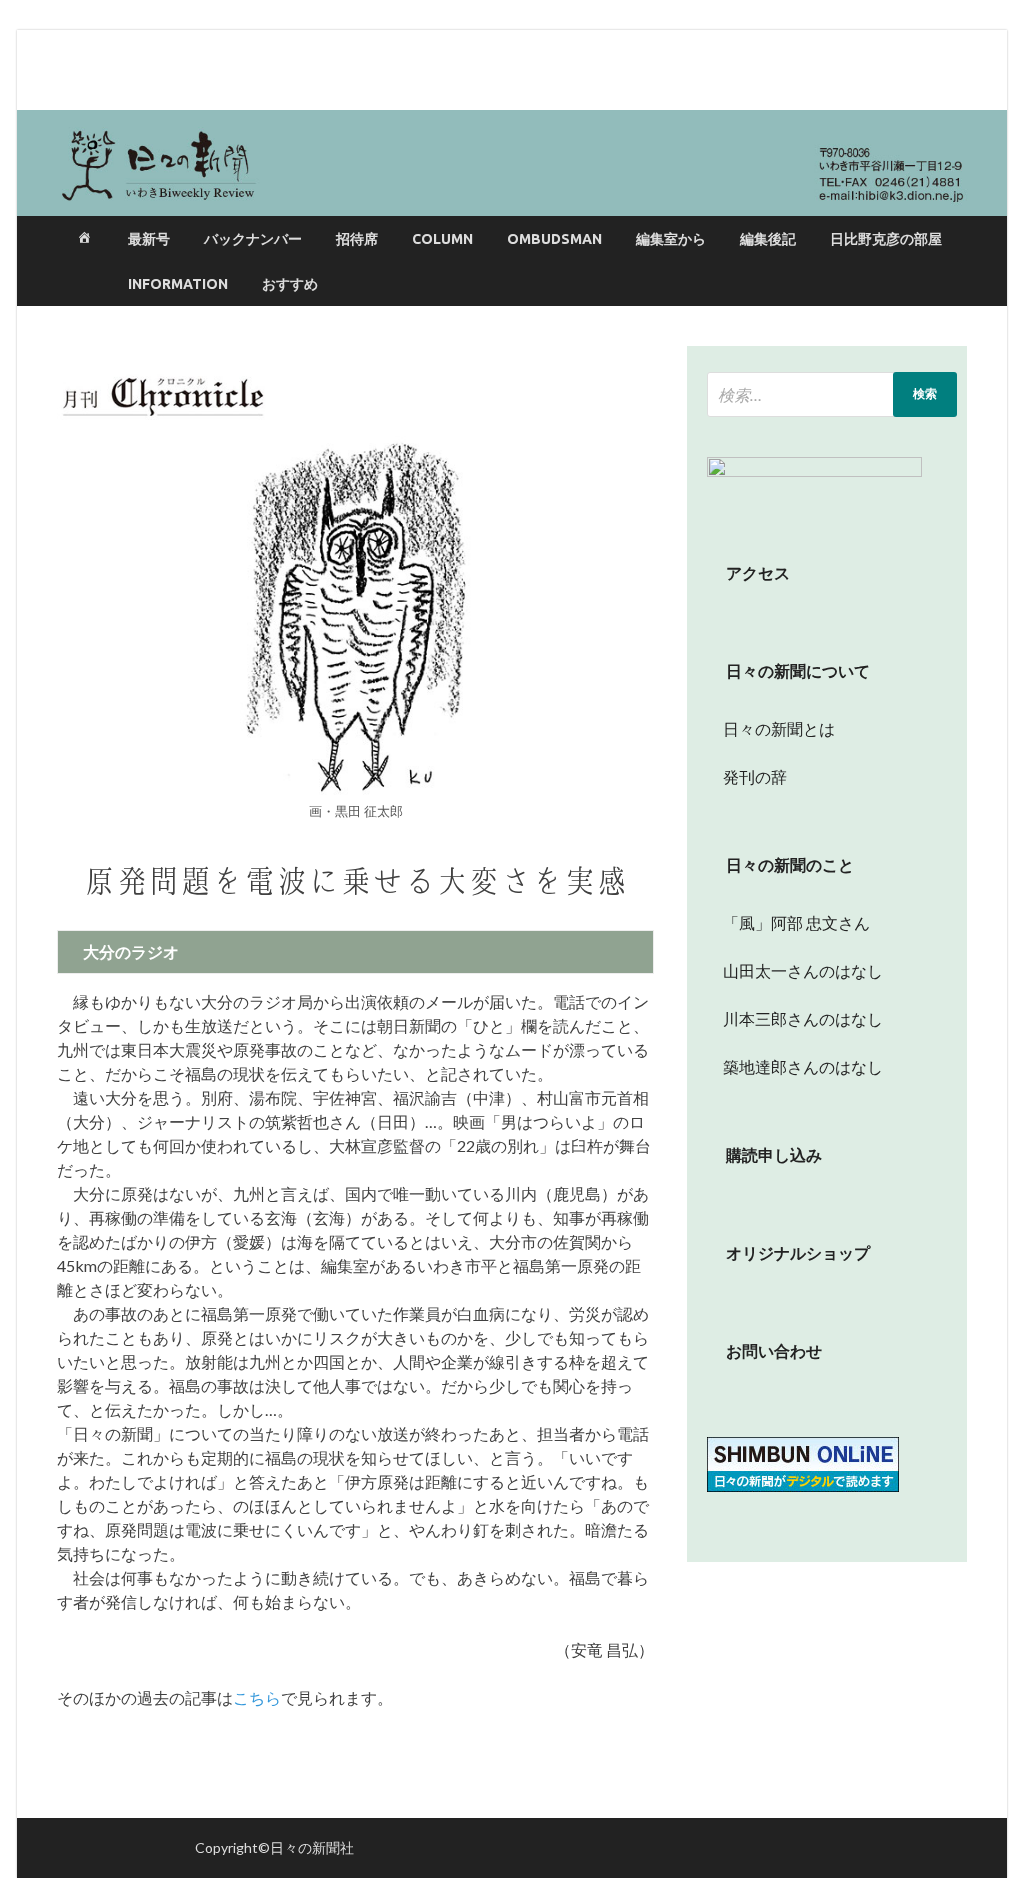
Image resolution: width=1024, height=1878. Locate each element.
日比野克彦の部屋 (886, 239)
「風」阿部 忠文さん (788, 922)
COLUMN (442, 239)
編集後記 (768, 239)
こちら (257, 1697)
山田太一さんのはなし (795, 970)
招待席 (357, 239)
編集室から (671, 239)
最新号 (149, 239)
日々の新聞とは (771, 728)
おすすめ (290, 284)
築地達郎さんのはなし (795, 1066)
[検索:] (832, 394)
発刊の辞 (755, 776)
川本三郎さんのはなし (795, 1018)
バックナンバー (253, 239)
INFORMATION (178, 284)
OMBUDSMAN (554, 239)
